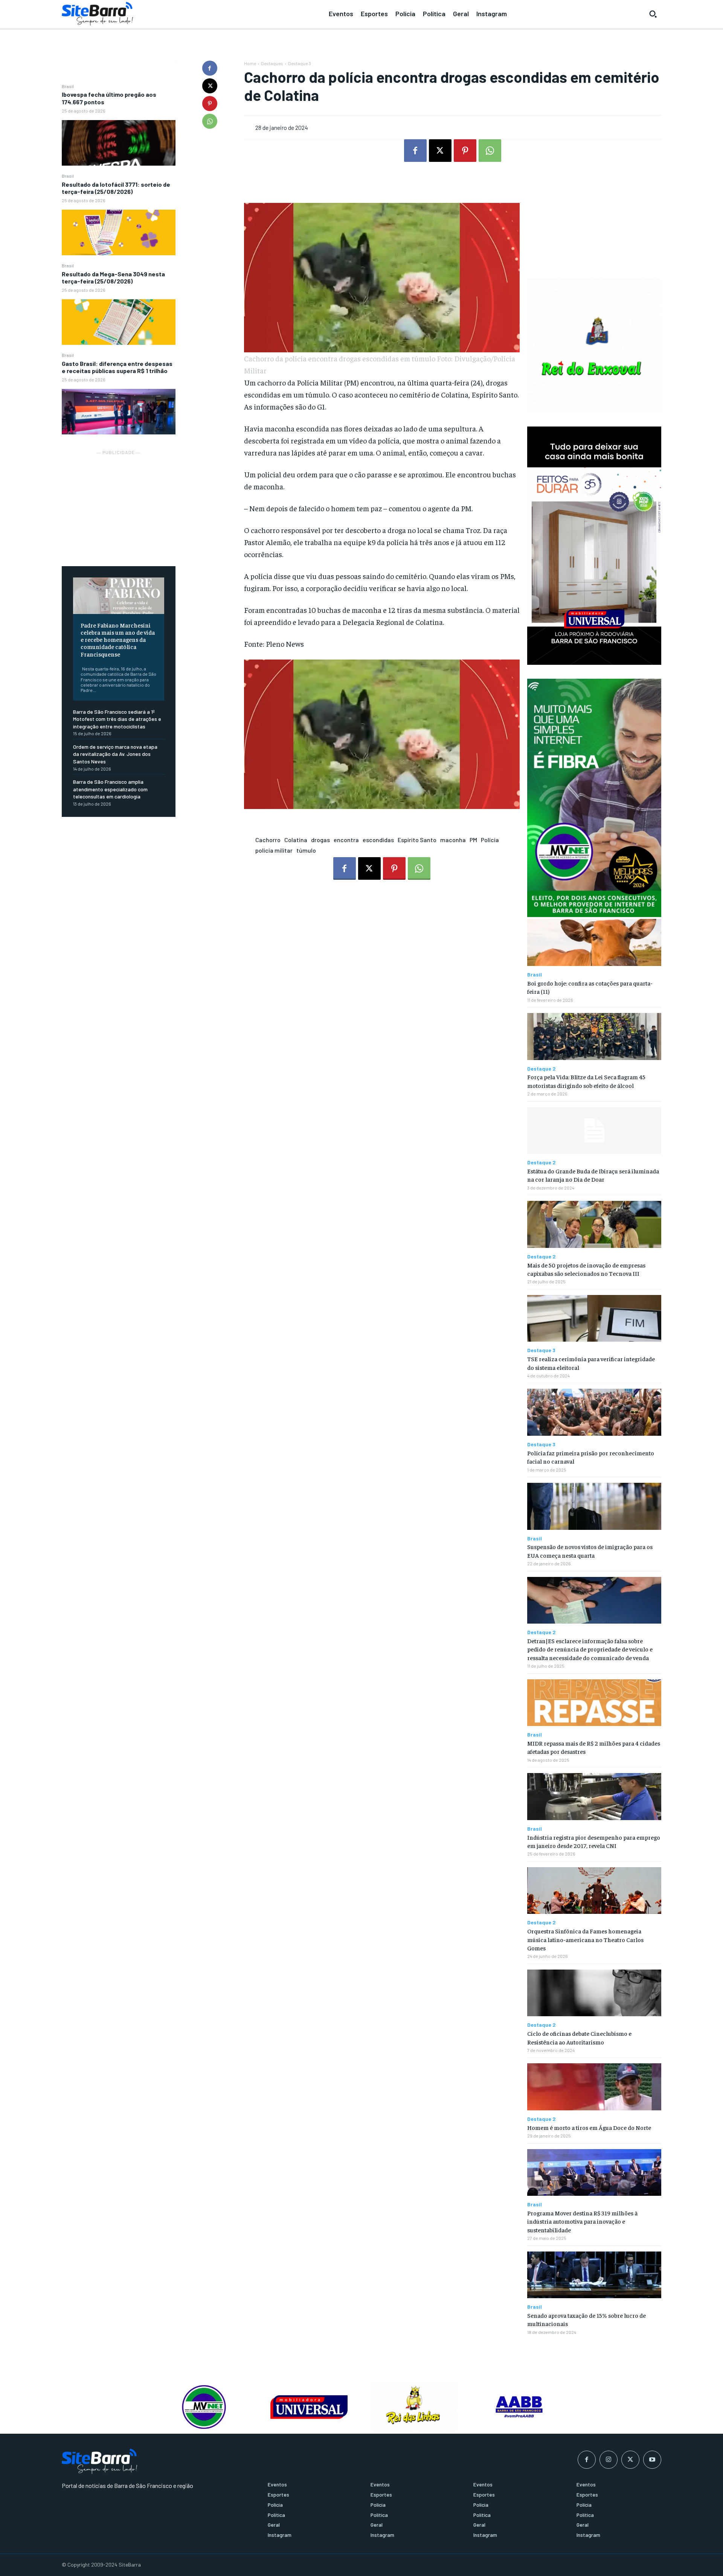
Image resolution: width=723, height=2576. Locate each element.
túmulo (306, 850)
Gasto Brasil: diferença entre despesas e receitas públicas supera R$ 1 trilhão (117, 367)
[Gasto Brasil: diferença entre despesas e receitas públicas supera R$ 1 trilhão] (119, 412)
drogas (320, 840)
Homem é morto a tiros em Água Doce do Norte (589, 2127)
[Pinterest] (210, 104)
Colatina (296, 840)
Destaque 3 (300, 63)
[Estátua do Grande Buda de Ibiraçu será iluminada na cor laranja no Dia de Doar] (594, 1131)
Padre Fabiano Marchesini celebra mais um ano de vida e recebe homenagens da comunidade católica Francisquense (118, 639)
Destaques (272, 63)
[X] (210, 86)
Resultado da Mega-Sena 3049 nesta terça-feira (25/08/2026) (113, 277)
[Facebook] (210, 68)
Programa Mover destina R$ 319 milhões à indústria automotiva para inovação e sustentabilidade (582, 2221)
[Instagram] (609, 2460)
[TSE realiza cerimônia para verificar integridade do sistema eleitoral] (594, 1318)
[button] (653, 14)
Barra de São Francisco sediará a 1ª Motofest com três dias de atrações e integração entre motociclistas (117, 719)
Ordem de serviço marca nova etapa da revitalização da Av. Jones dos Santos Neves (115, 754)
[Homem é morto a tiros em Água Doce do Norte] (594, 2087)
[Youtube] (652, 2460)
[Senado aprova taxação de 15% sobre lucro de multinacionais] (594, 2275)
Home (250, 63)
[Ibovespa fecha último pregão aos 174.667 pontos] (119, 143)
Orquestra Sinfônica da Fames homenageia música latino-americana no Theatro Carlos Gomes (585, 1939)
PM (473, 840)
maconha (453, 840)
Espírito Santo (417, 840)
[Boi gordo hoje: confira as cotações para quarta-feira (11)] (594, 942)
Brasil (68, 86)
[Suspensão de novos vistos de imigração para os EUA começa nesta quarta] (594, 1506)
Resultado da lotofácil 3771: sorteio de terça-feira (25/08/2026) (116, 188)
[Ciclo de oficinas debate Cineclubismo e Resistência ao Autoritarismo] (594, 1993)
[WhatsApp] (210, 121)
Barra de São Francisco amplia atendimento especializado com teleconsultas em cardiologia (110, 789)
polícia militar (274, 850)
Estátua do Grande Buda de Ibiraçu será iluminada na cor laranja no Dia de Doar (593, 1175)
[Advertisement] (119, 504)
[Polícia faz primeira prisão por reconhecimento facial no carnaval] (594, 1412)
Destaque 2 (541, 1069)
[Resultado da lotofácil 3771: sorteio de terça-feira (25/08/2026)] (119, 232)
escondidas (378, 840)
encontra (346, 840)
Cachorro (268, 840)
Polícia (490, 840)
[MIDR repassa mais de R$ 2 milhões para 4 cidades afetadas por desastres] (594, 1703)
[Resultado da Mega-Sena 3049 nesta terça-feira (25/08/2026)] (119, 322)
